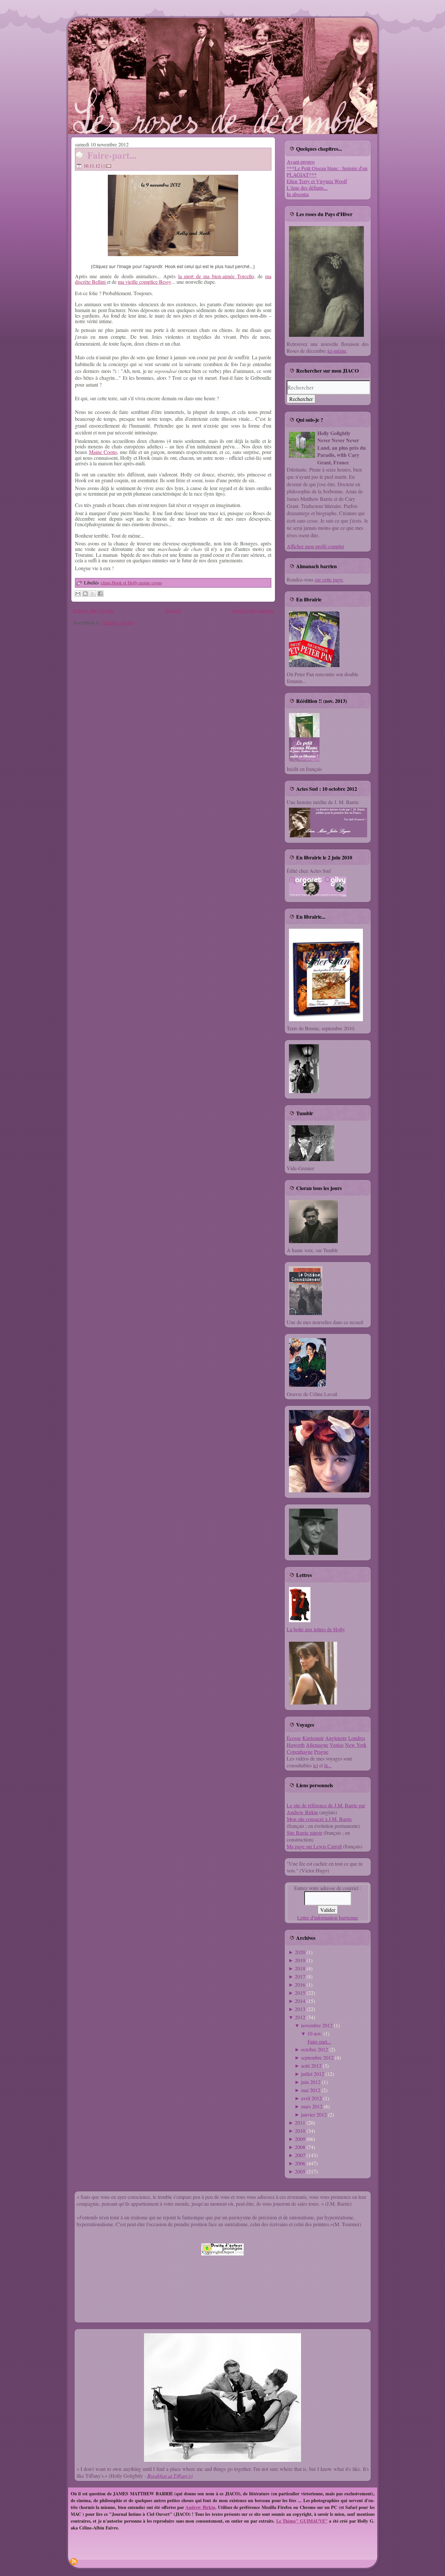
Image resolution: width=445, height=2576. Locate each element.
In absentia (298, 194)
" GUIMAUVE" (312, 2521)
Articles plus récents (93, 610)
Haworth (296, 1745)
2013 (300, 2009)
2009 (300, 2139)
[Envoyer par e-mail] (78, 594)
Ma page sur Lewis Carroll (314, 1846)
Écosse (294, 1738)
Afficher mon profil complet (315, 546)
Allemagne (317, 1745)
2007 (300, 2155)
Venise (337, 1745)
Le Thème (286, 2521)
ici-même (337, 351)
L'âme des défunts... (307, 188)
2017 (300, 1976)
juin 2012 (311, 2082)
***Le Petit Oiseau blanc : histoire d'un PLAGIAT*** (327, 171)
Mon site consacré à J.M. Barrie (319, 1819)
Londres (357, 1738)
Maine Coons (103, 452)
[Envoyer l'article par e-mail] (109, 166)
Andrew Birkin (200, 2507)
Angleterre (336, 1738)
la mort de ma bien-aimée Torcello (216, 276)
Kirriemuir (313, 1738)
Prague (321, 1752)
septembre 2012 (317, 2057)
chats (106, 583)
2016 (300, 1985)
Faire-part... (112, 155)
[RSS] (74, 2562)
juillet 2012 (313, 2074)
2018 (300, 1968)
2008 (300, 2147)
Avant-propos (301, 162)
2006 (300, 2163)
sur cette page (329, 579)
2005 (300, 2171)
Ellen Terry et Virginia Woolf (317, 181)
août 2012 (311, 2066)
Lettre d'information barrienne (328, 1918)
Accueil (172, 610)
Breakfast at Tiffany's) (170, 2476)
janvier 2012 (314, 2114)
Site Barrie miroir (304, 1833)
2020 (300, 1952)
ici (316, 1765)
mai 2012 (311, 2090)
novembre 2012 (317, 2025)
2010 (300, 2131)
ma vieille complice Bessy (145, 282)
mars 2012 (312, 2106)
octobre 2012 (315, 2049)
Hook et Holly (125, 583)
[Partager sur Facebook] (100, 594)
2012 (300, 2017)
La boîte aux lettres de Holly (316, 1629)
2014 (300, 2001)
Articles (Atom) (118, 622)
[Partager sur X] (93, 594)
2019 (300, 1960)
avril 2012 (311, 2098)
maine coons (151, 583)
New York (356, 1745)
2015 (300, 1993)
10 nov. (315, 2033)
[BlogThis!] (85, 594)
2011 (300, 2123)
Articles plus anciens (253, 610)
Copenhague (300, 1752)
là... (328, 1765)
